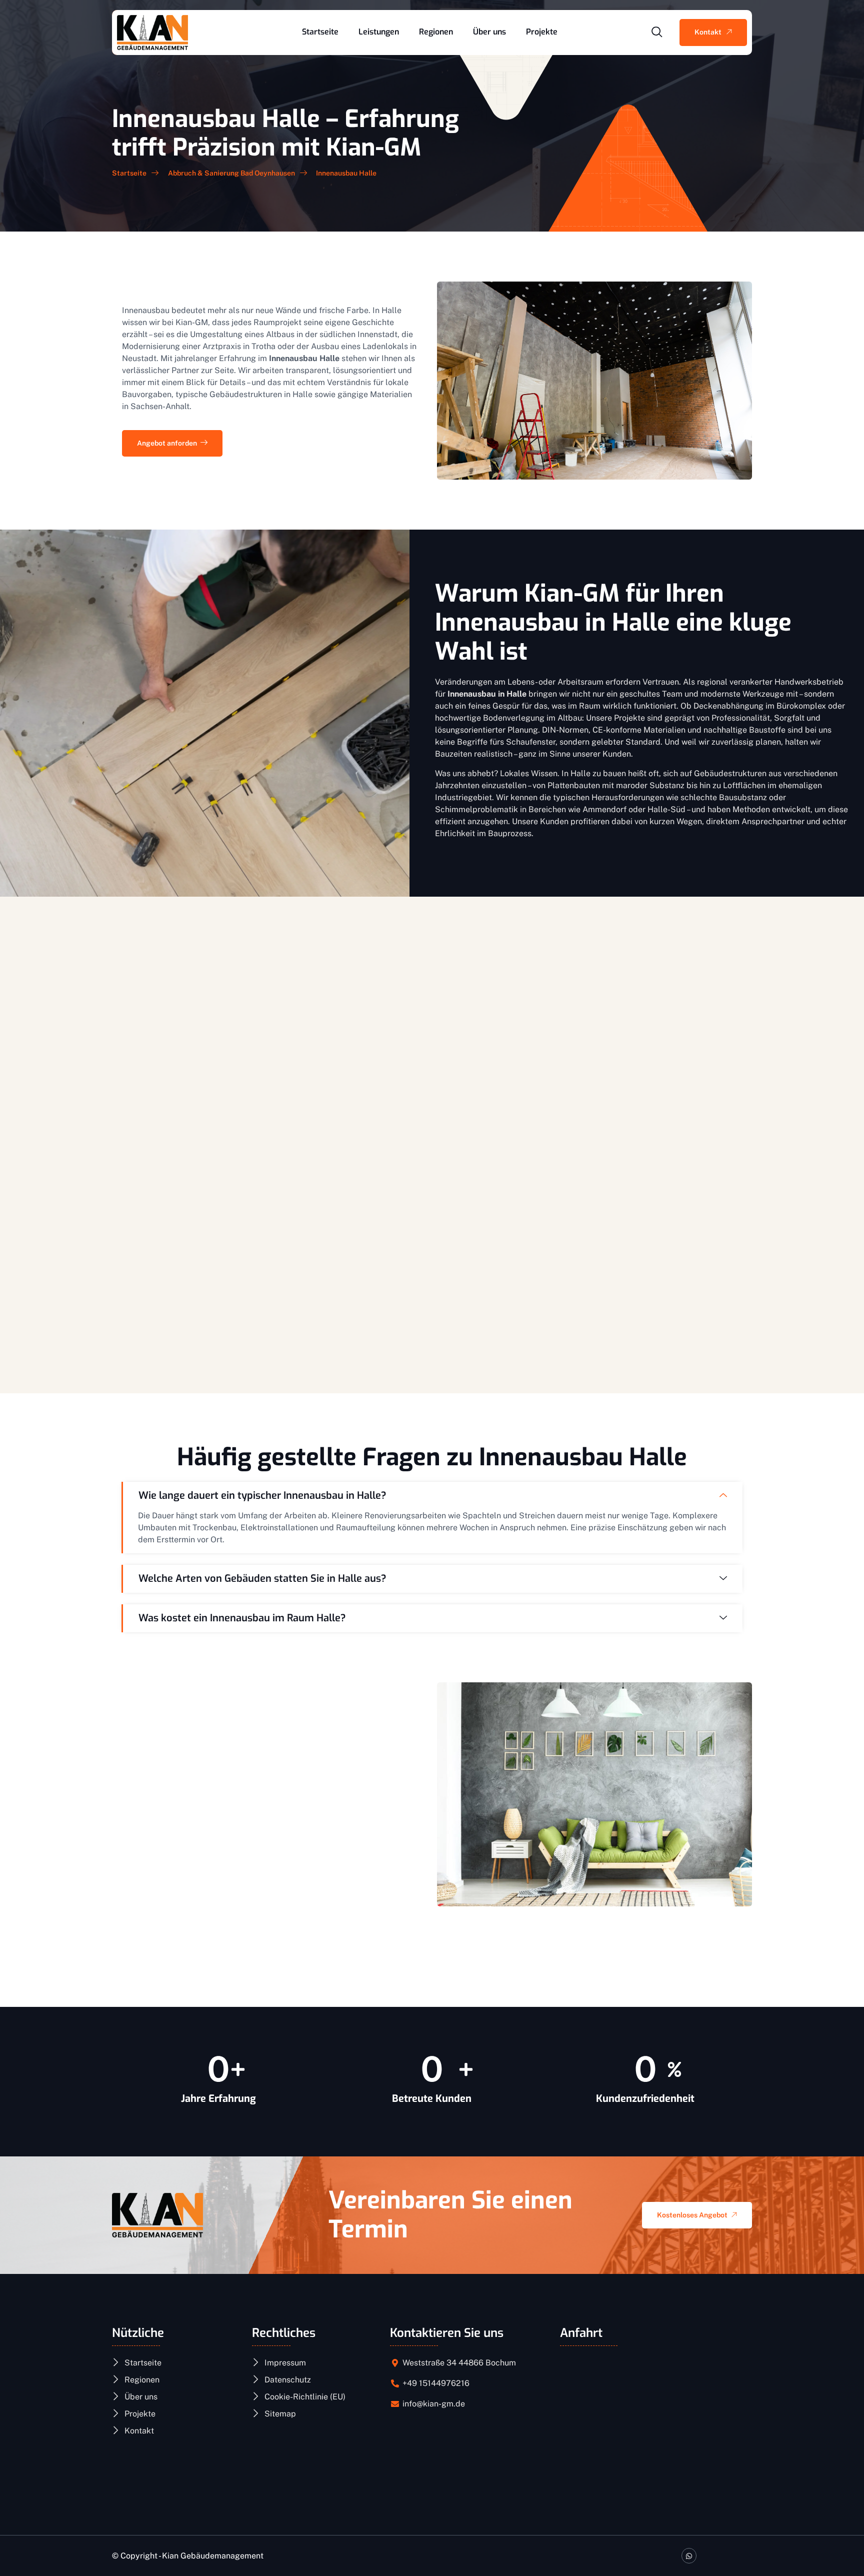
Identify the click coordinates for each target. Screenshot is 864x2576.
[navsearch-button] (657, 33)
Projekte (542, 32)
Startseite (320, 32)
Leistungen (379, 32)
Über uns (489, 32)
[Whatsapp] (689, 2556)
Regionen (436, 32)
